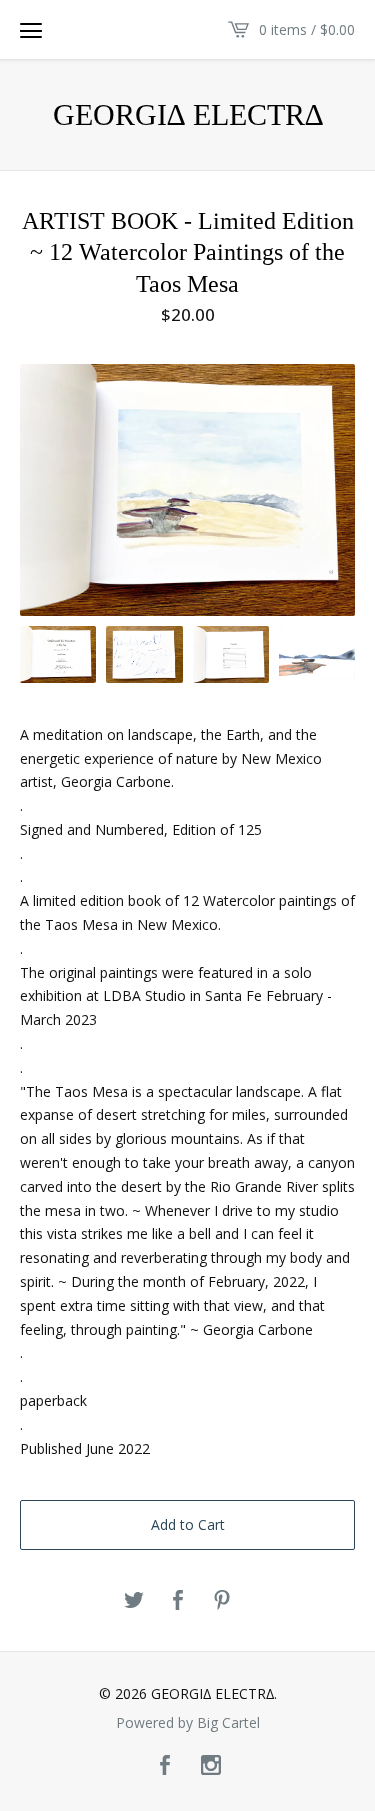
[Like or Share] (178, 1601)
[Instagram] (211, 1766)
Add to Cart (188, 1524)
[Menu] (31, 30)
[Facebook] (165, 1766)
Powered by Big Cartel (188, 1723)
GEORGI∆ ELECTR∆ (188, 115)
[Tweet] (134, 1601)
